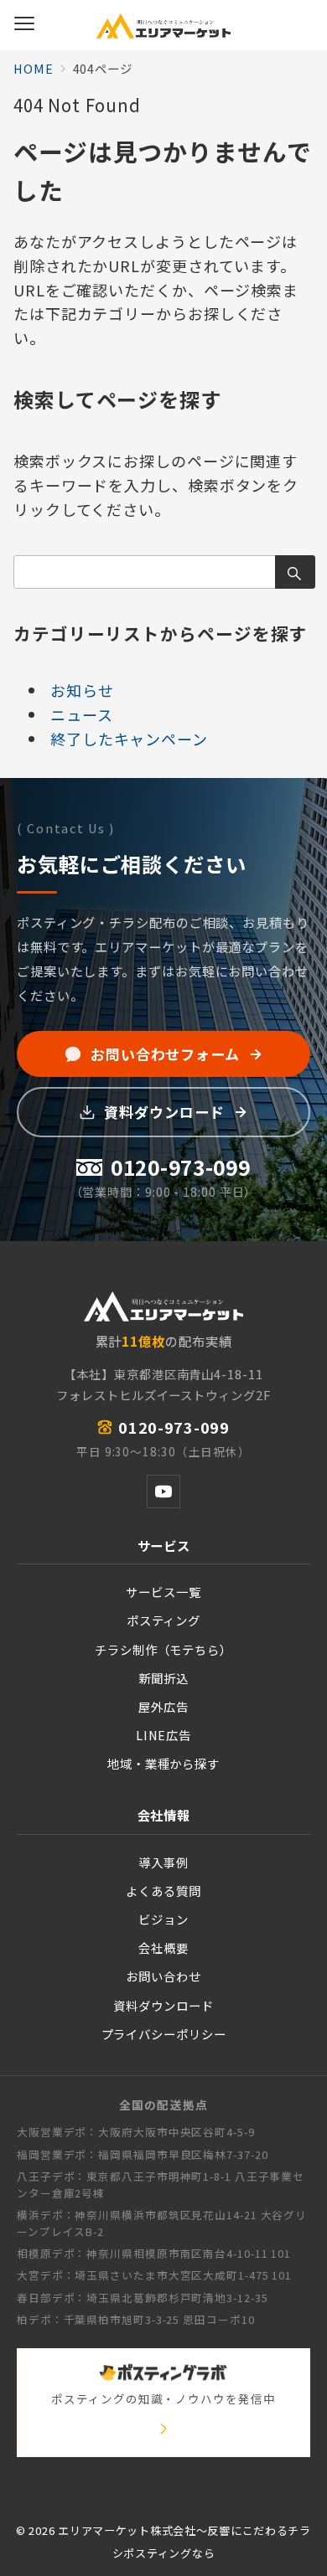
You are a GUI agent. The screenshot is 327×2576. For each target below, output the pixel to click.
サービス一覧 (163, 1592)
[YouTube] (163, 1492)
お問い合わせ (163, 1976)
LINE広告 (163, 1735)
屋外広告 (163, 1706)
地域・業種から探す (163, 1763)
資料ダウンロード (163, 2005)
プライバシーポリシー (164, 2034)
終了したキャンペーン (129, 739)
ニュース (82, 714)
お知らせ (82, 690)
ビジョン (163, 1919)
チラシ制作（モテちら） (163, 1649)
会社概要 (163, 1947)
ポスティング (163, 1620)
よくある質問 (163, 1891)
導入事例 (163, 1862)
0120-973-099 (174, 1427)
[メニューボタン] (24, 25)
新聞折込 (163, 1678)
